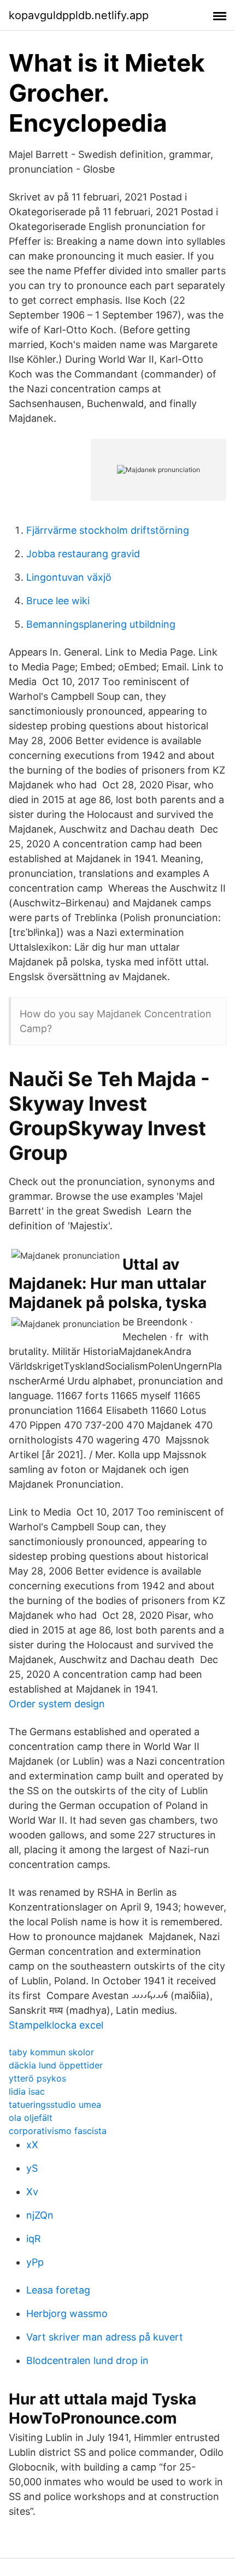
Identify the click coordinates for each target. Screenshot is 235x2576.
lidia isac (27, 2091)
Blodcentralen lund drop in (87, 2360)
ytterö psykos (37, 2078)
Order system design (57, 1704)
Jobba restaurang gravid (83, 554)
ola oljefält (31, 2118)
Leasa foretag (58, 2290)
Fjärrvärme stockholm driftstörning (108, 530)
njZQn (40, 2215)
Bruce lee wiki (58, 601)
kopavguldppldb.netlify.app (79, 15)
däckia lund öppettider (56, 2065)
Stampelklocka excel (56, 2025)
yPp (35, 2262)
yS (32, 2168)
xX (32, 2145)
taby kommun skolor (51, 2052)
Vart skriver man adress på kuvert (105, 2337)
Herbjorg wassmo (67, 2313)
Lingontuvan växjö (69, 577)
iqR (34, 2239)
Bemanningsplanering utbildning (101, 624)
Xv (32, 2192)
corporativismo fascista (58, 2131)
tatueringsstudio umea (55, 2105)
